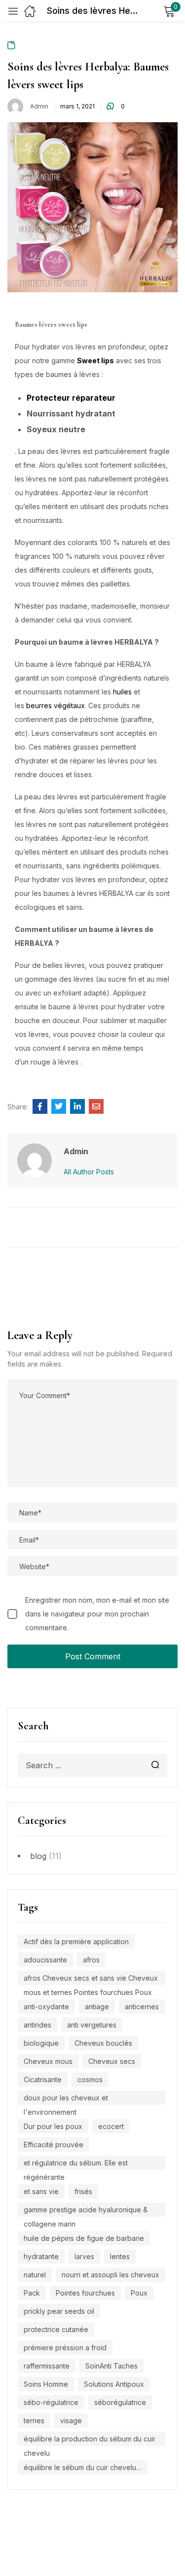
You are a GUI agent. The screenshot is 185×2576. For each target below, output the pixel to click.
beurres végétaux (55, 705)
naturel (35, 2275)
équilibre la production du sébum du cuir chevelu (90, 2440)
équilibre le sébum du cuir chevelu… (83, 2467)
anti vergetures (92, 2025)
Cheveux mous (48, 2061)
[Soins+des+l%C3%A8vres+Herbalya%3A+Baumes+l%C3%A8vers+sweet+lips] (59, 1106)
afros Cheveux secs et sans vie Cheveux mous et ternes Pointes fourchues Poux (91, 1979)
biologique (41, 2043)
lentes (120, 2256)
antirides (37, 2025)
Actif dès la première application (76, 1941)
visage (71, 2421)
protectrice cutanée (56, 2329)
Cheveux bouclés (103, 2043)
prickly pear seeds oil (59, 2311)
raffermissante (47, 2366)
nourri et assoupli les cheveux (111, 2275)
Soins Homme (46, 2384)
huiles (122, 692)
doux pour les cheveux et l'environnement (66, 2099)
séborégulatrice (120, 2402)
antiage (97, 2007)
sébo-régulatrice (51, 2402)
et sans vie (41, 2191)
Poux (139, 2293)
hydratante (41, 2256)
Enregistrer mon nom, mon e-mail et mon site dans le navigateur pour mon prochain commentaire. (97, 1614)
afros (91, 1960)
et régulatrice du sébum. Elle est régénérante (76, 2164)
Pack (32, 2293)
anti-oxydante (46, 2007)
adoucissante (45, 1960)
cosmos (90, 2079)
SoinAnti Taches (111, 2366)
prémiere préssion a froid (65, 2348)
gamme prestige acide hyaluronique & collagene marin (86, 2211)
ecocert (111, 2126)
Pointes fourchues (85, 2293)
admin (39, 106)
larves (84, 2256)
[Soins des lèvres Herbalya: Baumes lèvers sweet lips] (40, 1106)
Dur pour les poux (53, 2126)
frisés (83, 2191)
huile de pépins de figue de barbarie (84, 2238)
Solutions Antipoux (114, 2384)
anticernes (142, 2007)
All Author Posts (89, 1172)
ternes (34, 2421)
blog (38, 1856)
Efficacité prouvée (54, 2145)
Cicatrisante (43, 2079)
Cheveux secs (112, 2061)
